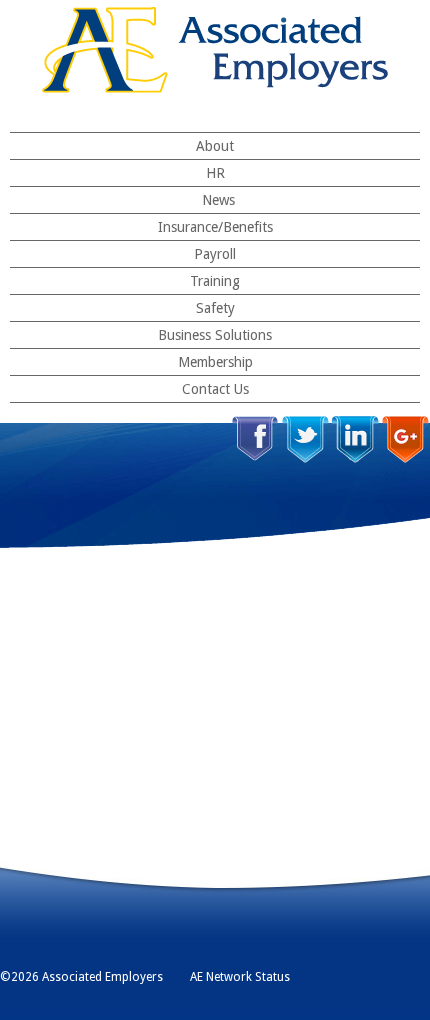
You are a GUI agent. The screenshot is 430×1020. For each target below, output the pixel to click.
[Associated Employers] (215, 50)
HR (215, 173)
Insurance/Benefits (215, 227)
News (218, 200)
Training (215, 281)
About (215, 146)
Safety (215, 308)
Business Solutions (215, 335)
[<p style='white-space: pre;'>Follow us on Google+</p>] (405, 439)
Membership (215, 362)
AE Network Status (240, 977)
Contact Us (215, 389)
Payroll (215, 254)
